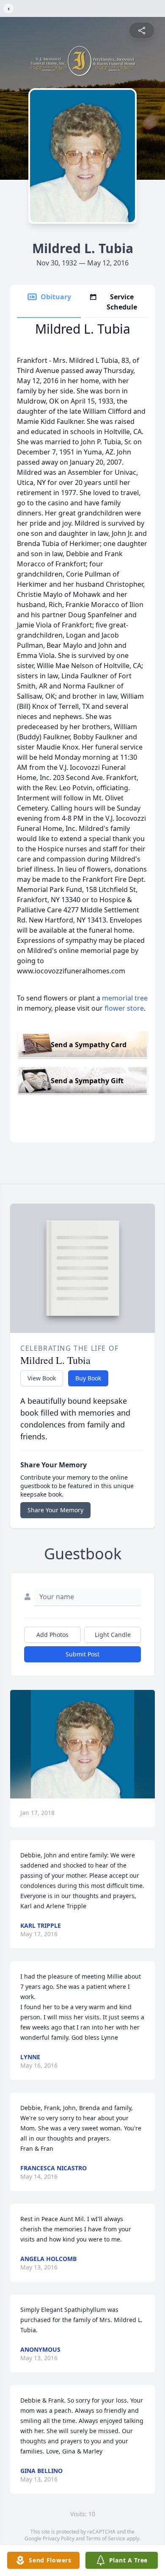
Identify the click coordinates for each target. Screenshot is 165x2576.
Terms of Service (106, 2538)
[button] (82, 1744)
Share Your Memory (55, 1510)
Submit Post (82, 1654)
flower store (124, 1008)
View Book (42, 1378)
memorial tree (125, 998)
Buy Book (88, 1378)
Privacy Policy (59, 2538)
